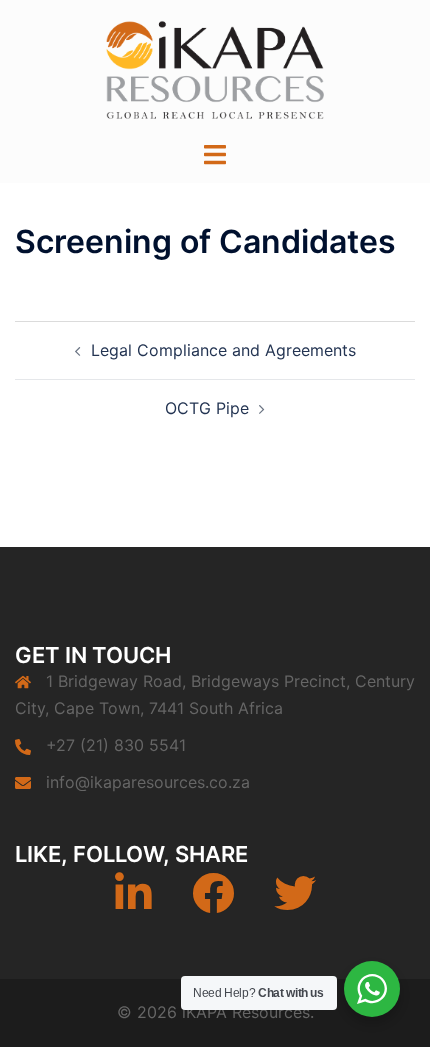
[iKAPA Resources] (215, 68)
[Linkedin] (133, 903)
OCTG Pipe (207, 408)
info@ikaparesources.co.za (148, 782)
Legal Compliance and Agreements (223, 350)
